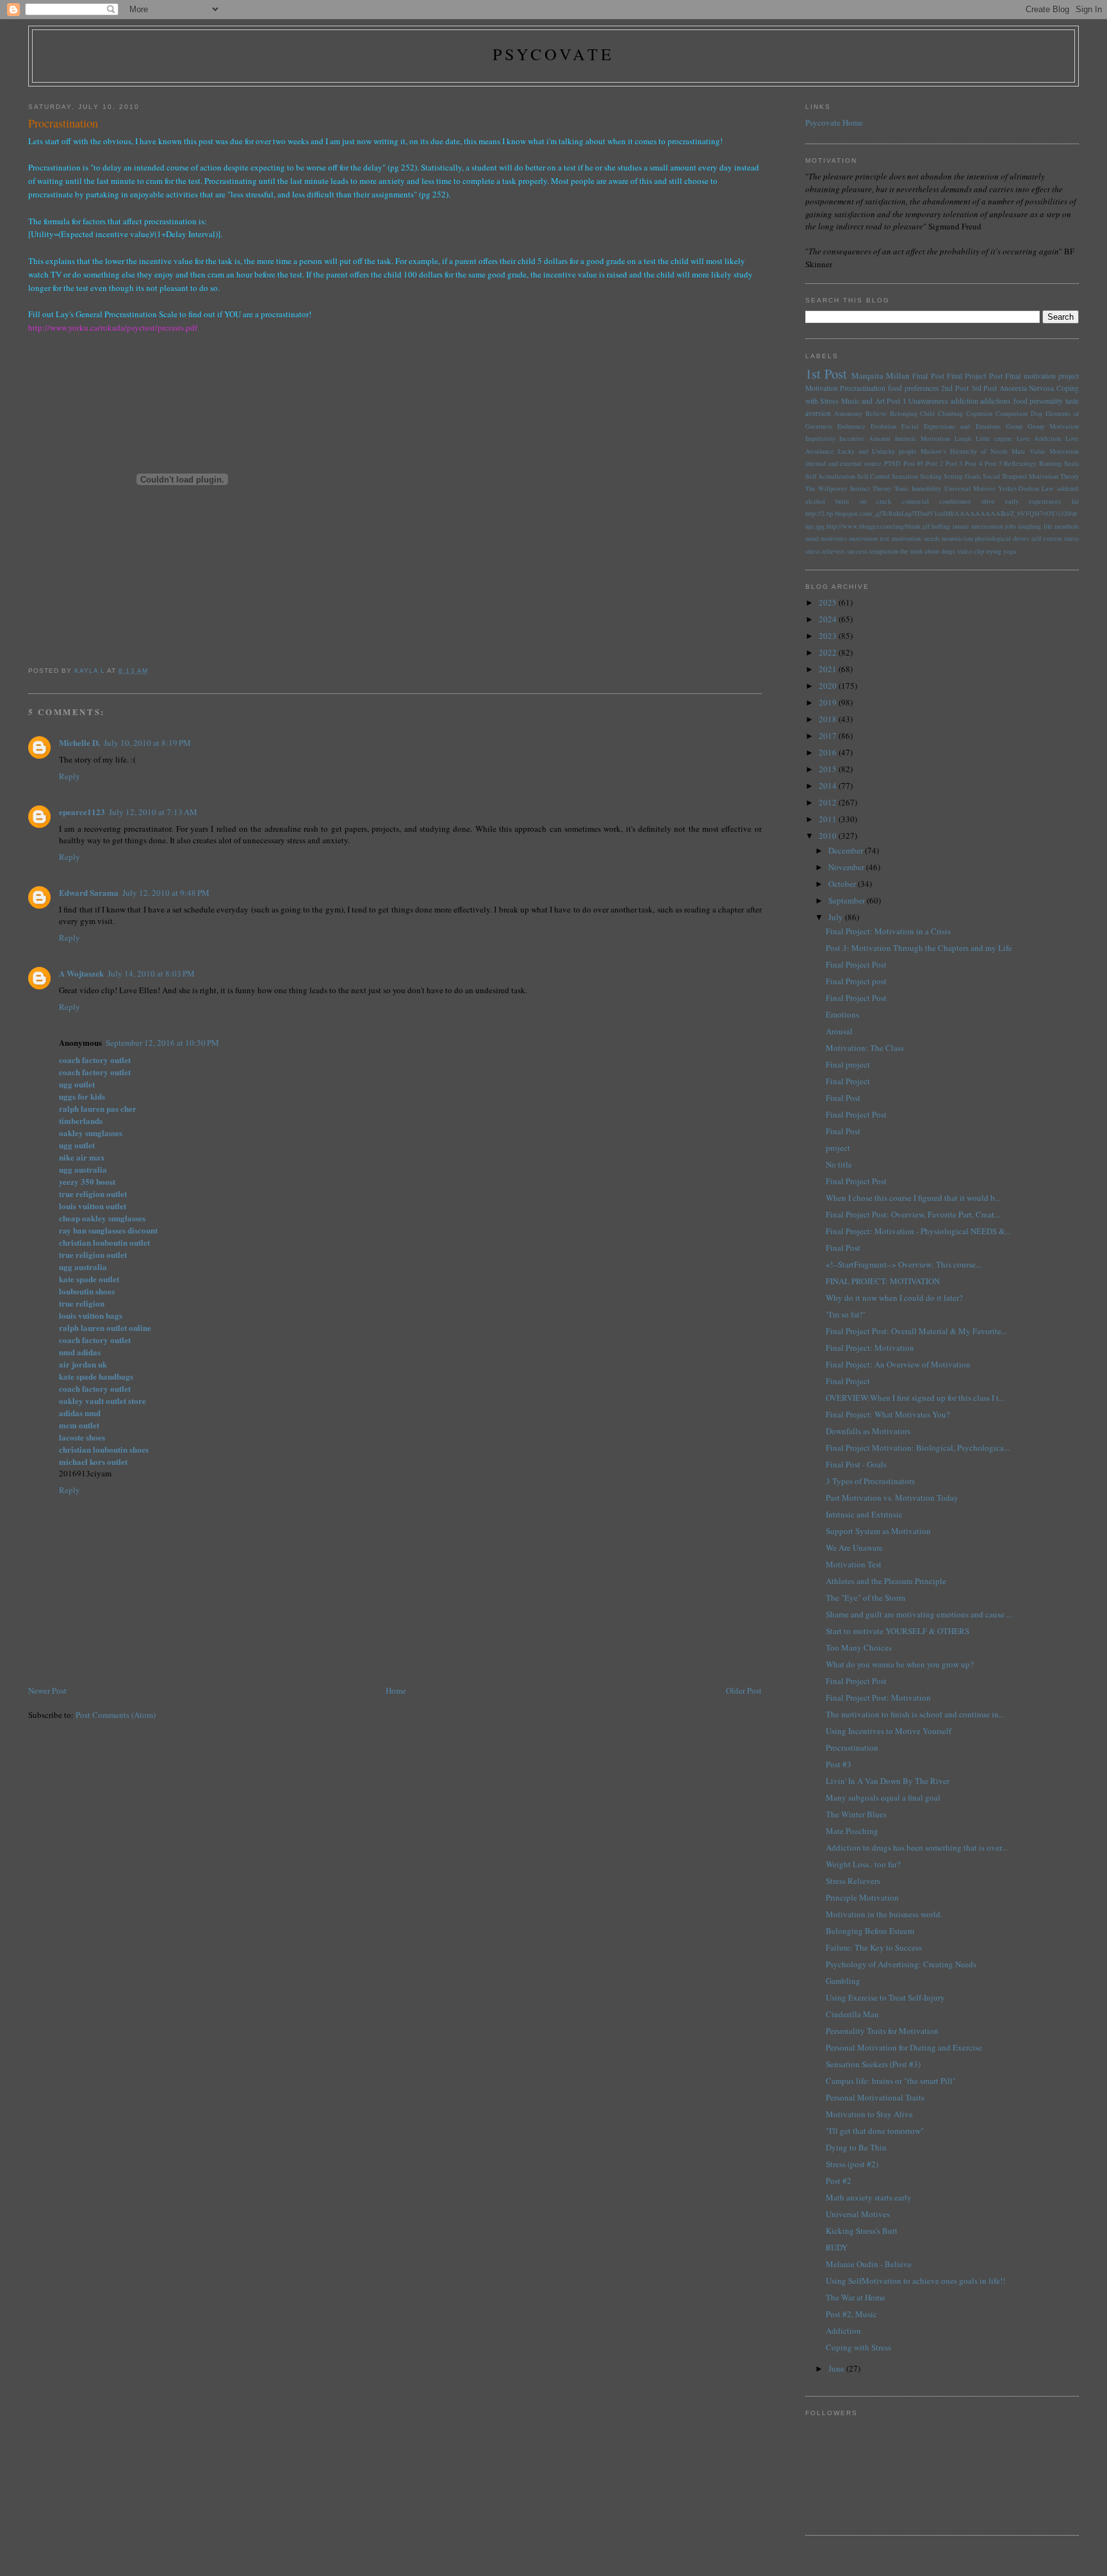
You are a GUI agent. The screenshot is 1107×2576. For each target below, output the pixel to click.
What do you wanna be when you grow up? (900, 1664)
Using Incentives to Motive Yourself (889, 1731)
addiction (964, 401)
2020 (829, 686)
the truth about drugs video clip (942, 551)
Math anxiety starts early (869, 2197)
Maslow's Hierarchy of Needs (964, 451)
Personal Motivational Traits (875, 2097)
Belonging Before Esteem (870, 1931)
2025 (829, 602)
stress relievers (825, 551)
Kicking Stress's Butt (862, 2231)
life (1048, 526)
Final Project (848, 1081)
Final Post (928, 376)
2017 (829, 736)
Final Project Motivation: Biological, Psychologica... (918, 1448)
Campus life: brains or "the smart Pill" (891, 2081)
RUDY (837, 2247)
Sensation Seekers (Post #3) (873, 2064)
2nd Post (955, 388)
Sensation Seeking (917, 476)
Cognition (979, 413)
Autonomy (848, 413)
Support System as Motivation (878, 1531)
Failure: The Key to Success (874, 1947)
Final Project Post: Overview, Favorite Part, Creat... (913, 1214)
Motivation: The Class (865, 1048)
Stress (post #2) (852, 2164)
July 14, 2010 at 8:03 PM (151, 973)
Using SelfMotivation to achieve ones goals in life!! (915, 2281)
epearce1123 (82, 812)
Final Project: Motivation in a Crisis (888, 931)
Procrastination (863, 388)
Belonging (904, 413)
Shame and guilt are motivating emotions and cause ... (919, 1614)
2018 (829, 719)
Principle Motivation (862, 1897)
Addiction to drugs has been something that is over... (916, 1847)
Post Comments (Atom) (116, 1715)
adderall (1068, 488)
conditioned (955, 501)
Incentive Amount (865, 438)
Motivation (822, 388)
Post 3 (954, 463)
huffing (941, 526)
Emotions (842, 1014)
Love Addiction (1039, 438)
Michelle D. (79, 742)
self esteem (1047, 538)
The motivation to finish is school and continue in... (915, 1714)
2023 (829, 636)
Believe (876, 413)
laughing (1029, 526)
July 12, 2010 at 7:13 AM (153, 812)
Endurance (851, 426)
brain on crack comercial (882, 501)
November (847, 867)
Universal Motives (970, 488)
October (843, 884)
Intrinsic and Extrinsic (864, 1514)
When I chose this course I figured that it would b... (913, 1198)
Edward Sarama (89, 892)
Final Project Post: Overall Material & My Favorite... (916, 1331)
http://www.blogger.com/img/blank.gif (878, 526)
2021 (829, 669)
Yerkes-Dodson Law (1026, 488)
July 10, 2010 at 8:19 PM (147, 743)
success (857, 551)
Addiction (843, 2331)
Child (927, 413)
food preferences (914, 388)
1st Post (826, 374)
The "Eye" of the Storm (865, 1598)
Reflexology (1020, 463)
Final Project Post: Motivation (878, 1697)
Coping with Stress (858, 2347)
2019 (829, 702)
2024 (829, 619)
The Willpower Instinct (838, 488)
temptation (884, 551)
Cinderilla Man (852, 2014)
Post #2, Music (851, 2314)
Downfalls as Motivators (868, 1431)
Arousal (839, 1031)
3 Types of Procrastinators (870, 1481)
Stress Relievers (853, 1881)
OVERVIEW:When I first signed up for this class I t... (915, 1398)
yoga (1010, 551)
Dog (1037, 413)
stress (1071, 538)
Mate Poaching (852, 1831)
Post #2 (839, 2181)
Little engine (994, 438)
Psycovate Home (834, 122)
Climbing (950, 413)
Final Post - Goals (856, 1464)
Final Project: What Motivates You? (888, 1414)
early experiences (1033, 501)
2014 (829, 786)
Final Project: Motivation (870, 1348)
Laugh (963, 438)
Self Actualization (830, 476)
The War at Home (856, 2297)
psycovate (554, 54)
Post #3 (839, 1764)
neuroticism (957, 538)
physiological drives (1002, 538)
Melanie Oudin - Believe (869, 2264)
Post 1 (897, 401)
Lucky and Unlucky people (877, 451)
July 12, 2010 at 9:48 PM (166, 893)
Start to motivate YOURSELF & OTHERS (898, 1631)
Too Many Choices (859, 1647)
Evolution (883, 426)
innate (961, 526)
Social (991, 476)
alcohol (815, 501)
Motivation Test (854, 1564)
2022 (829, 652)
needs (932, 538)
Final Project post (856, 981)
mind (812, 538)
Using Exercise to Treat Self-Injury (885, 1997)
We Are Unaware (854, 1548)
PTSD (892, 463)
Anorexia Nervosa (1027, 388)
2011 (829, 819)
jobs (1011, 526)
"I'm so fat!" (846, 1314)
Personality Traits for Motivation (882, 2031)
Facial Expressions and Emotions (951, 426)
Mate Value (1029, 451)
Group (1014, 426)
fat (1075, 501)
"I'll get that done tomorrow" (875, 2131)
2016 (829, 752)
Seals (1071, 463)
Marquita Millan (881, 376)
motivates (834, 538)
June (837, 2368)
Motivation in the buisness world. (884, 1914)
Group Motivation (1053, 426)
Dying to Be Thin (856, 2147)
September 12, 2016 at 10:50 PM (162, 1043)
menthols (1067, 526)
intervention (987, 526)
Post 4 (973, 463)
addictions (996, 401)
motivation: (907, 538)
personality (1046, 401)
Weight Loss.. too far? (863, 1864)
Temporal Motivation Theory (1040, 476)
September (848, 900)
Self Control (873, 476)
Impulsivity (820, 438)
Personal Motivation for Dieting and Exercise (904, 2047)
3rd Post (984, 388)
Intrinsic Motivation (923, 438)
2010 (829, 836)
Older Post (744, 1690)
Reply (70, 776)
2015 (829, 769)
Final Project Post (975, 376)
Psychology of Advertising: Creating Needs (901, 1964)
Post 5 (993, 463)
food (1021, 401)
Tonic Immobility (918, 488)
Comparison (1012, 413)
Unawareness (928, 401)
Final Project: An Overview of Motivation (898, 1364)
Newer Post (47, 1690)
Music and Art (863, 401)
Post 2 (934, 463)
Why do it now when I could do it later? (894, 1298)
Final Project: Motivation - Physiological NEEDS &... (918, 1231)
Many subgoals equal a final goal (883, 1797)
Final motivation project (1042, 376)
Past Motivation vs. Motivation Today (892, 1498)
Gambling (843, 1981)
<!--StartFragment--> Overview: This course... (904, 1264)
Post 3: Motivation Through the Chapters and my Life (919, 948)
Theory (882, 488)
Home (396, 1690)
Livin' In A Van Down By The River (888, 1781)
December (847, 850)
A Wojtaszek (81, 973)
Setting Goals (962, 476)
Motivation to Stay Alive (869, 2114)
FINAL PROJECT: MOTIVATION (883, 1281)
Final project (848, 1064)
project (838, 1148)
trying (994, 551)
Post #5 (914, 463)
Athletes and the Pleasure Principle (886, 1581)
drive (988, 501)
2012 (829, 802)
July (837, 917)
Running (1050, 463)
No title (839, 1164)
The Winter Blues (856, 1814)
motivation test (869, 538)
